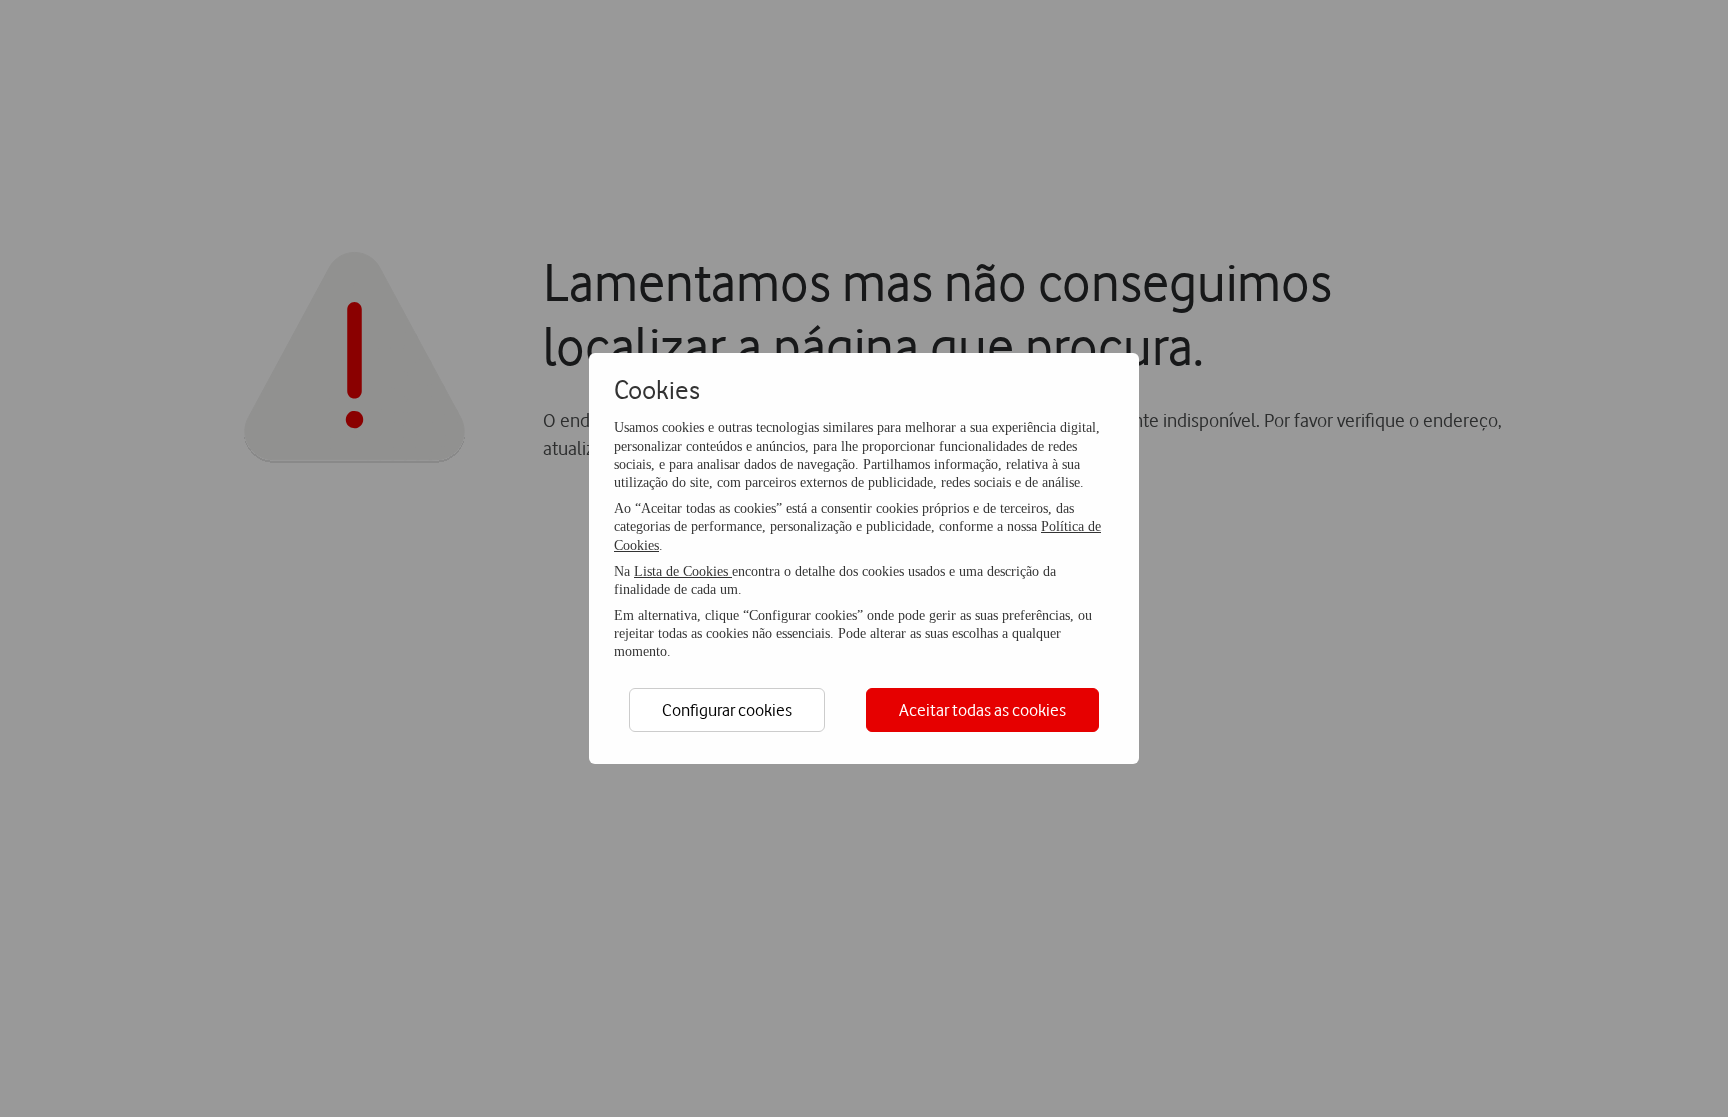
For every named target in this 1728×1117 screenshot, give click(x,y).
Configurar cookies (727, 709)
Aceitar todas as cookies (982, 709)
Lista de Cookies (683, 571)
